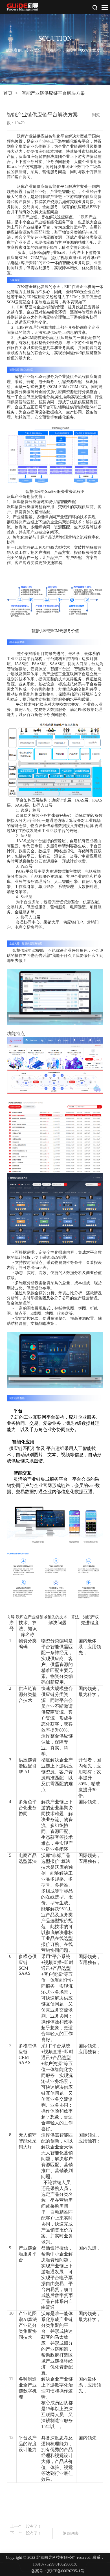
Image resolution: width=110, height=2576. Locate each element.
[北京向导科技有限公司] (23, 7)
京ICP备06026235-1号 (66, 2571)
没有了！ (34, 2526)
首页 (8, 93)
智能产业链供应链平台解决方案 (53, 93)
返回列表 (71, 2533)
